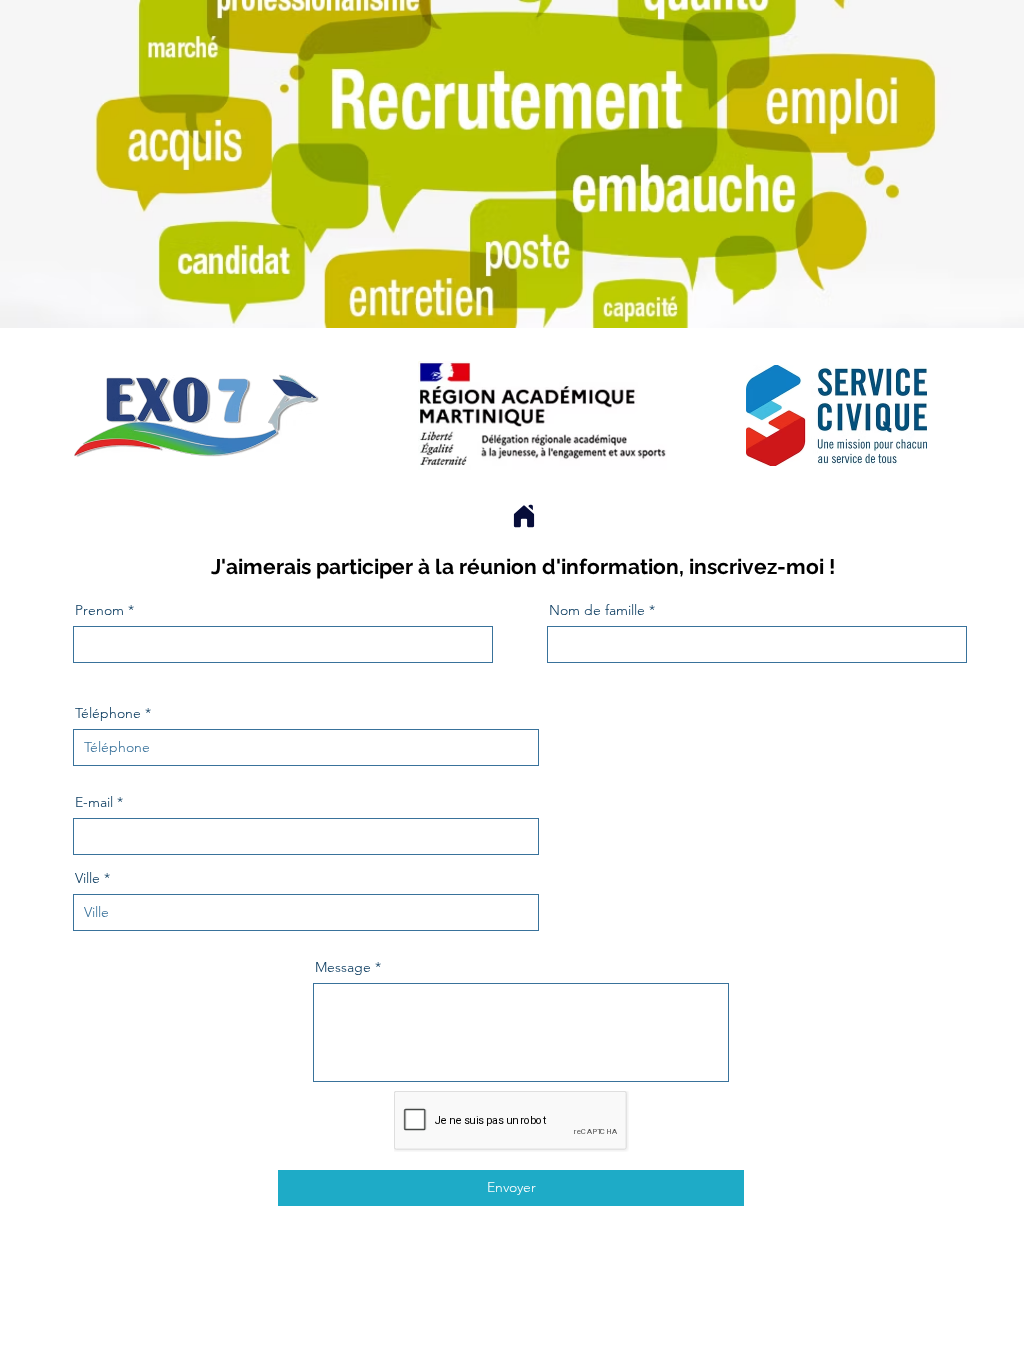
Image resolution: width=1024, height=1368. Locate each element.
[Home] (524, 515)
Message (343, 967)
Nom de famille (597, 610)
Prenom (99, 610)
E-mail (94, 802)
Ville (87, 878)
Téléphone (108, 713)
